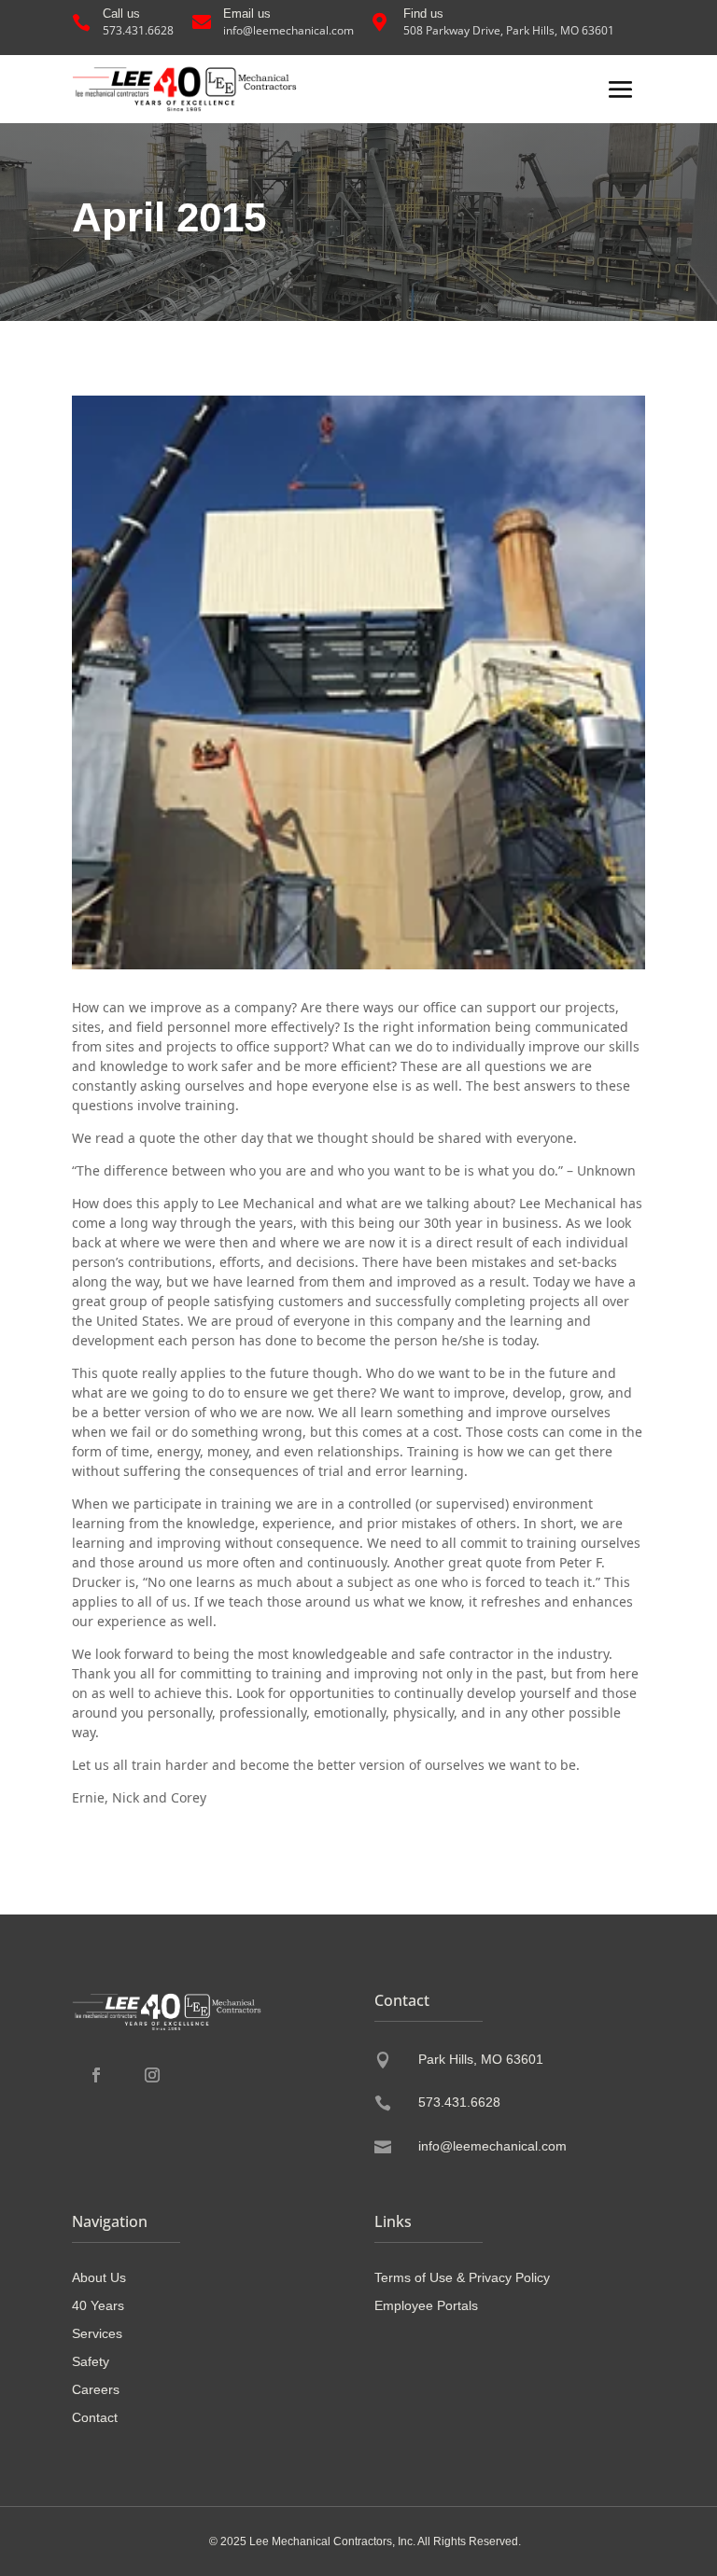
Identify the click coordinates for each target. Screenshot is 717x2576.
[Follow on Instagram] (152, 2075)
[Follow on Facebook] (96, 2075)
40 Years (98, 2306)
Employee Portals (426, 2306)
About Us (99, 2278)
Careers (96, 2390)
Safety (91, 2362)
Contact (95, 2418)
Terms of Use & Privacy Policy (462, 2278)
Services (97, 2334)
